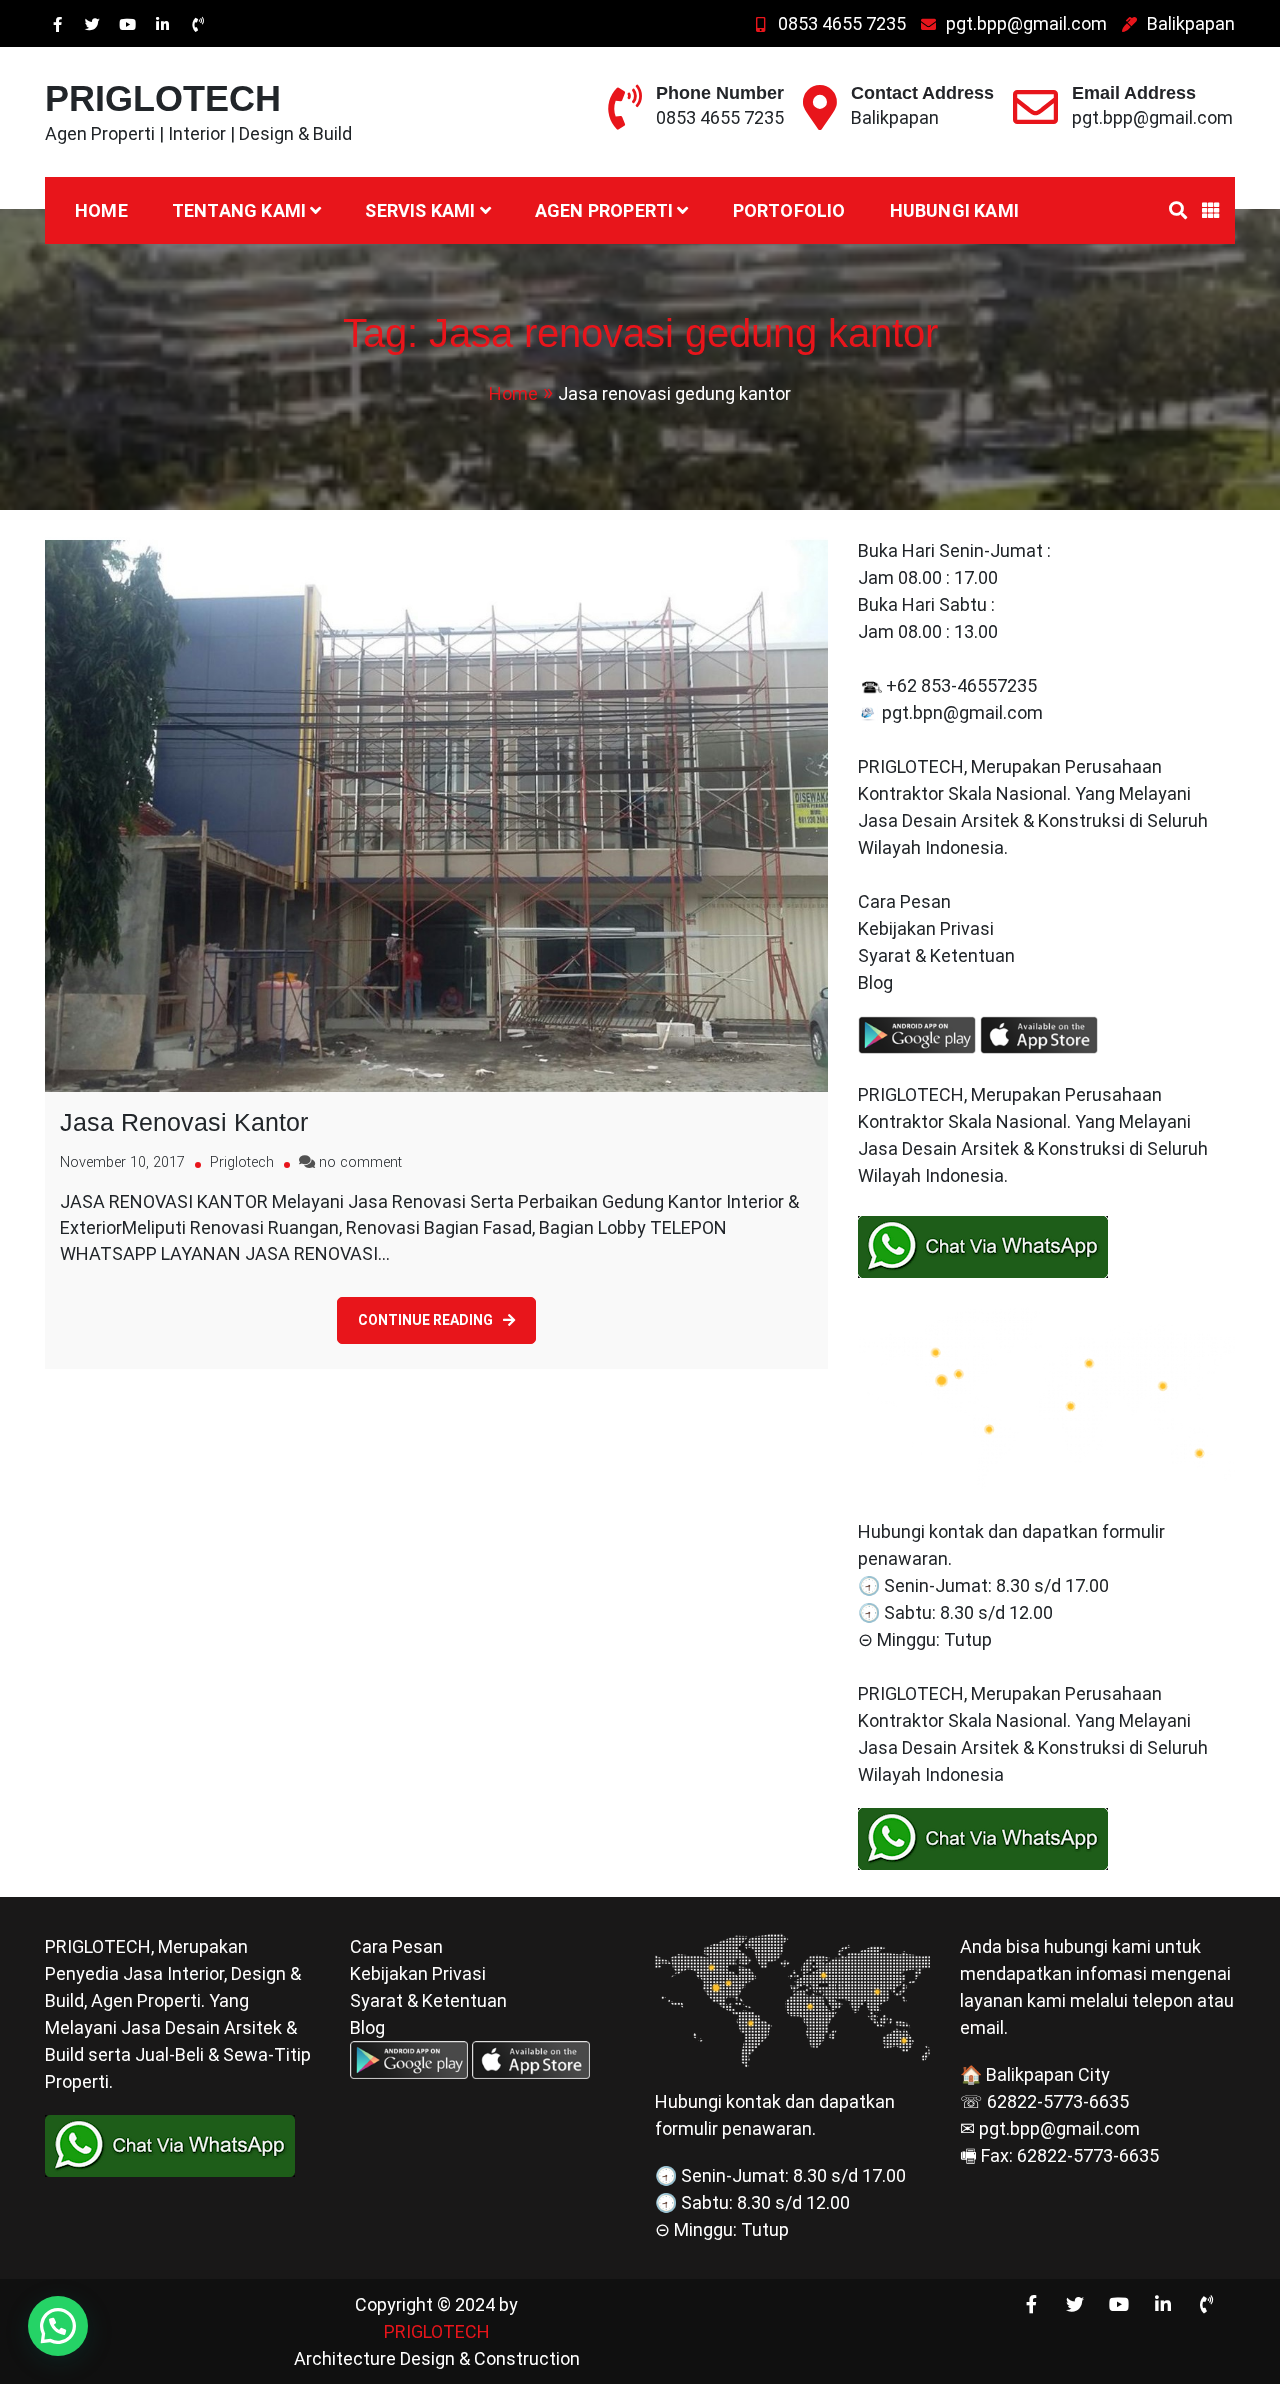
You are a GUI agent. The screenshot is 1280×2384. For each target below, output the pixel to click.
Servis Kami (420, 210)
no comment (360, 1162)
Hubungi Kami (954, 210)
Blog (877, 982)
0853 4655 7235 (842, 23)
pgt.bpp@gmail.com (1026, 23)
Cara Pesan (904, 901)
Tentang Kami (239, 210)
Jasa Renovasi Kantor (184, 1122)
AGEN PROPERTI (604, 210)
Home (101, 210)
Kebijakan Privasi (926, 928)
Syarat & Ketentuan (936, 955)
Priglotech (242, 1162)
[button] (58, 2326)
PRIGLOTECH (163, 98)
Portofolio (789, 210)
